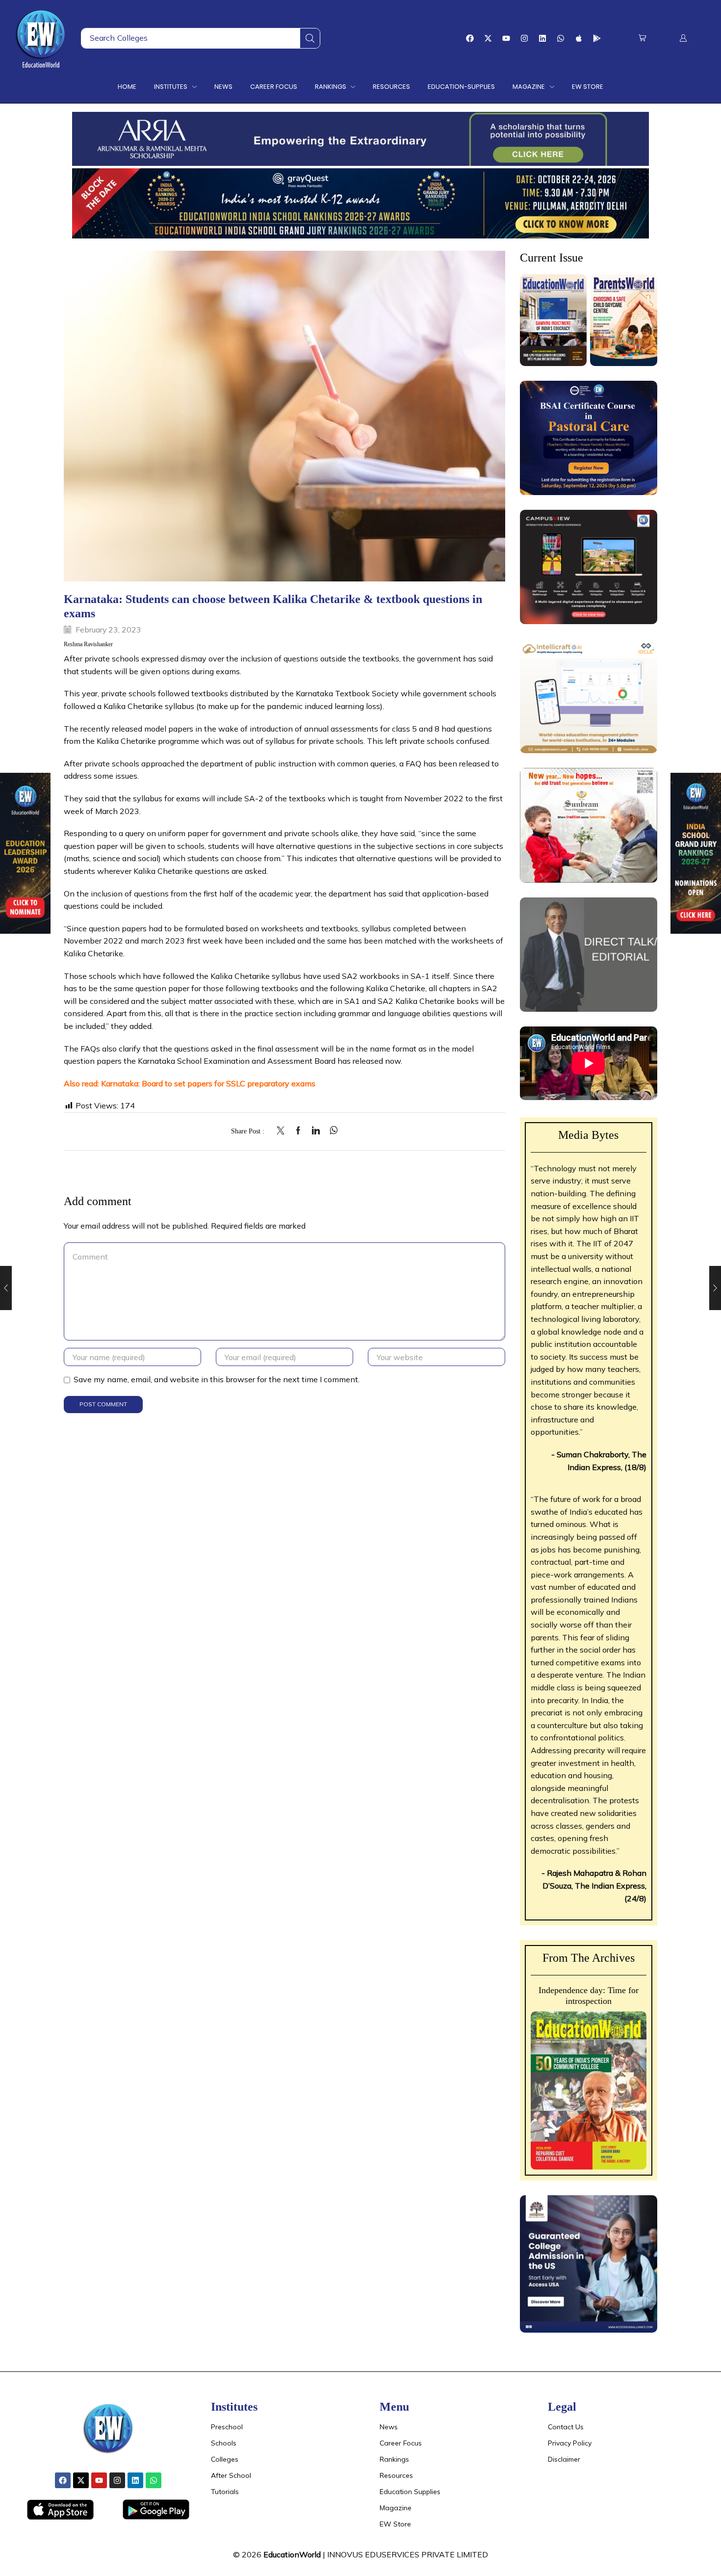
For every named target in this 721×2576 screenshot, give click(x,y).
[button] (642, 38)
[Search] (310, 38)
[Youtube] (506, 38)
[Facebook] (470, 38)
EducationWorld (292, 2554)
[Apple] (579, 38)
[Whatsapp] (561, 38)
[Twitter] (283, 1131)
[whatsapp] (331, 1131)
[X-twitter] (488, 38)
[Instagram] (524, 38)
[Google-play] (597, 38)
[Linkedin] (542, 38)
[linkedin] (316, 1131)
